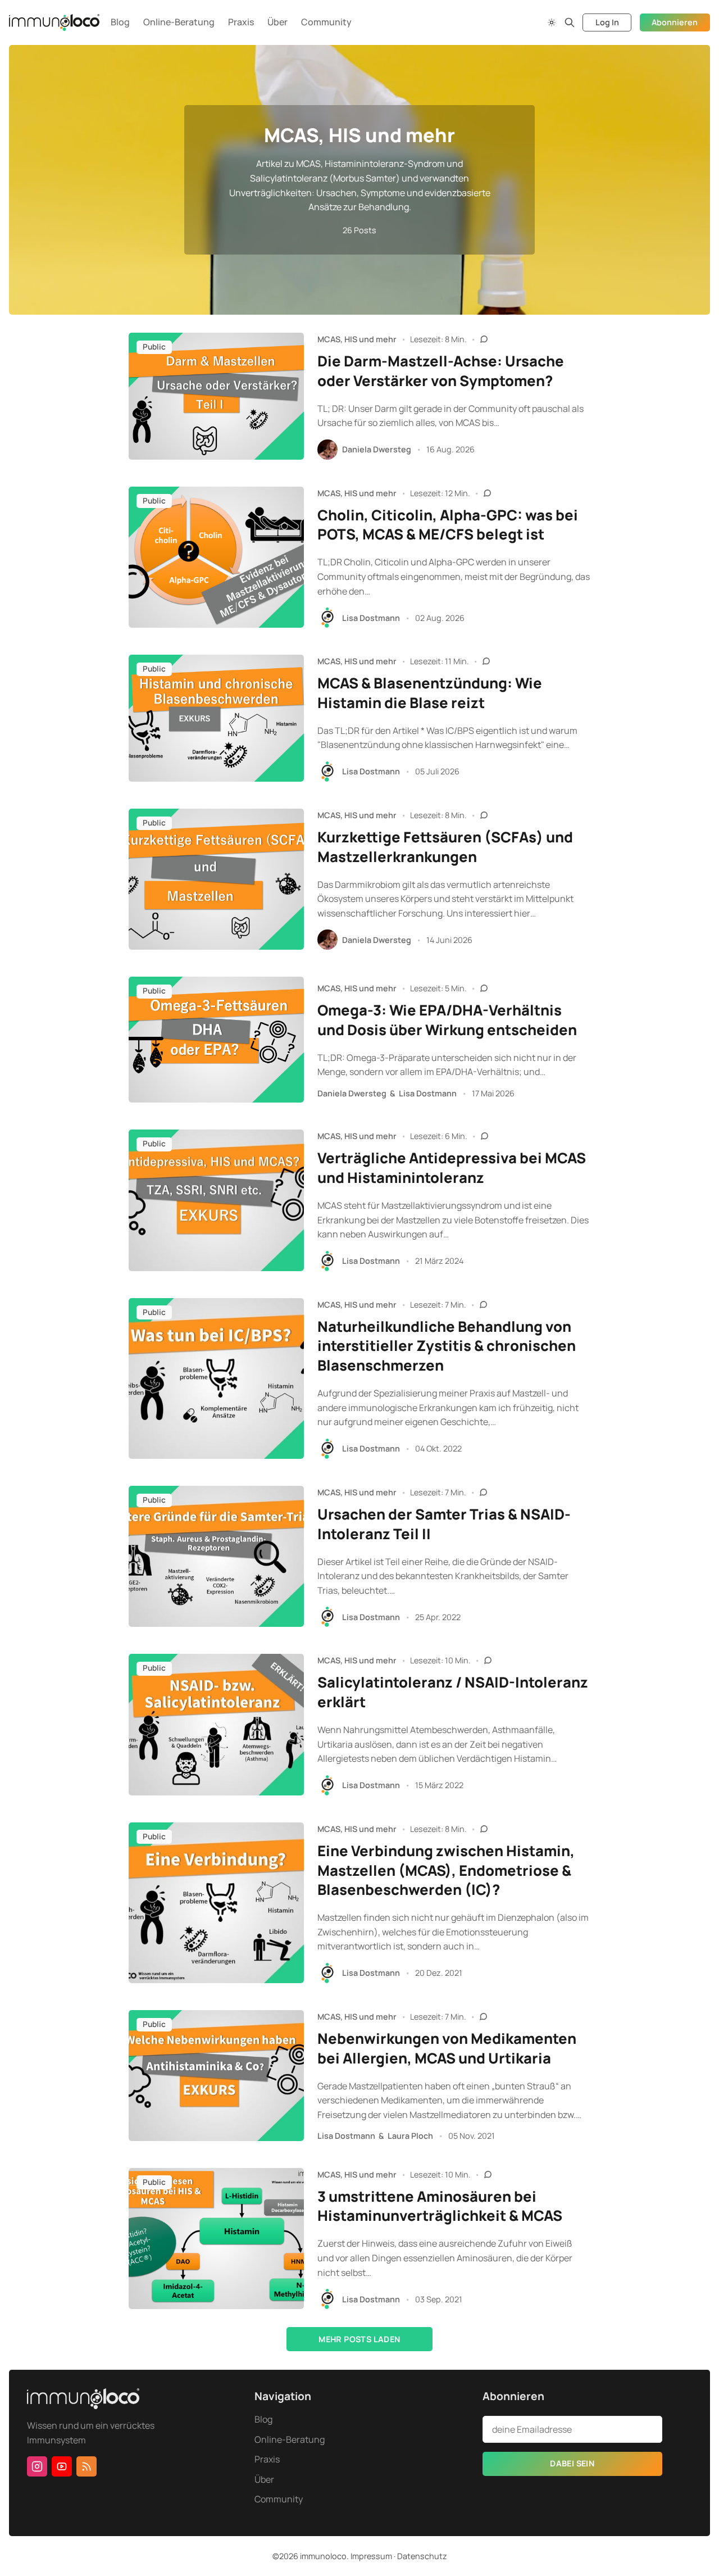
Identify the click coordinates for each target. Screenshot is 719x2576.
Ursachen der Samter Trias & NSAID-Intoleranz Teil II (444, 1524)
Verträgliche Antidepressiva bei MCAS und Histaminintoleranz (452, 1168)
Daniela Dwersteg (377, 449)
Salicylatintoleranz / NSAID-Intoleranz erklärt (453, 1692)
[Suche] (570, 22)
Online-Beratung (179, 22)
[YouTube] (62, 2466)
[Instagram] (37, 2466)
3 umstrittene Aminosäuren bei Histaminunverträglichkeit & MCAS (440, 2206)
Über (277, 22)
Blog (120, 22)
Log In (607, 22)
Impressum (371, 2556)
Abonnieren (675, 22)
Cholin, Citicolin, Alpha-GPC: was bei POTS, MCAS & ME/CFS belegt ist (448, 525)
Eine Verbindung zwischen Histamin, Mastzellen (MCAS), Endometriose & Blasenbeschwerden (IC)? (446, 1870)
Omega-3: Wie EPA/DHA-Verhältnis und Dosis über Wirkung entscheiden (447, 1020)
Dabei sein (572, 2463)
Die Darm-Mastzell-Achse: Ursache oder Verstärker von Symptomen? (441, 371)
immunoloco (323, 2556)
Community (326, 22)
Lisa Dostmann (371, 618)
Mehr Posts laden (359, 2339)
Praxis (241, 22)
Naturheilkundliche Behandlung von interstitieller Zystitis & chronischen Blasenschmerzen (447, 1346)
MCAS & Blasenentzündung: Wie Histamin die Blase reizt (430, 693)
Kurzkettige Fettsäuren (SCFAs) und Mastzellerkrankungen (445, 847)
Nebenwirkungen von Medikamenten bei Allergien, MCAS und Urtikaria (447, 2048)
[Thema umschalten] (552, 22)
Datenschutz (422, 2556)
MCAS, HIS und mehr (357, 339)
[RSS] (87, 2466)
